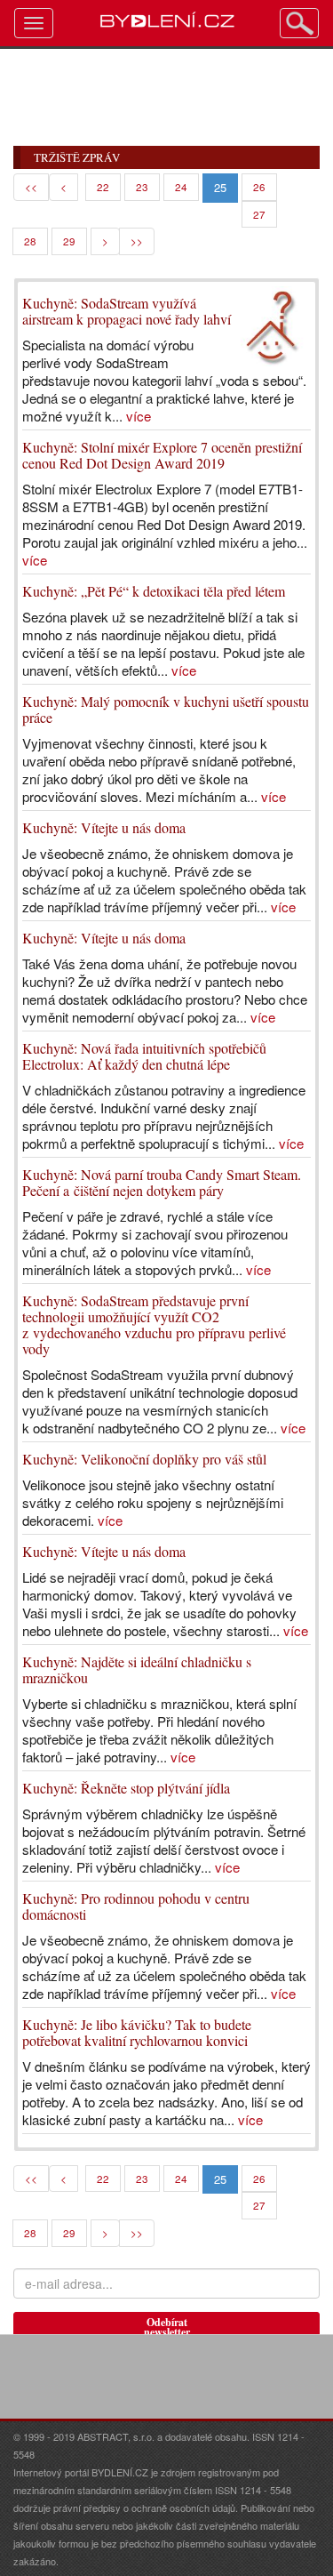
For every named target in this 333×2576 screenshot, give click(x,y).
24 (181, 187)
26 (259, 187)
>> (137, 241)
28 (30, 241)
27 (259, 214)
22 (103, 187)
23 (142, 187)
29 (69, 241)
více (139, 416)
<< (31, 187)
